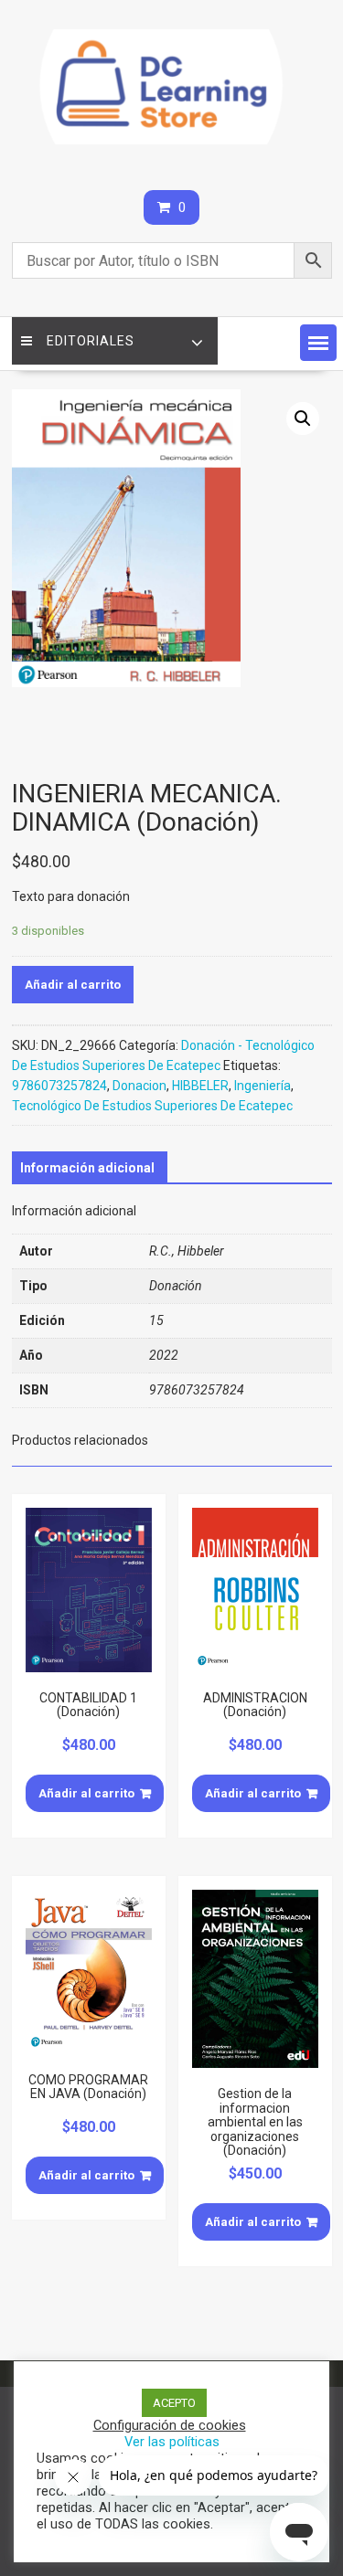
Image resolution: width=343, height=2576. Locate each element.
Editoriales (91, 341)
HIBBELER (200, 1086)
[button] (318, 343)
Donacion (139, 1086)
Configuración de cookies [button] (170, 2425)
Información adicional (87, 1168)
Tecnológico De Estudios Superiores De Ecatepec (152, 1106)
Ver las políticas (172, 2442)
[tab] (87, 1168)
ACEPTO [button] (174, 2403)
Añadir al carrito (73, 985)
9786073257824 (59, 1086)
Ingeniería (263, 1086)
